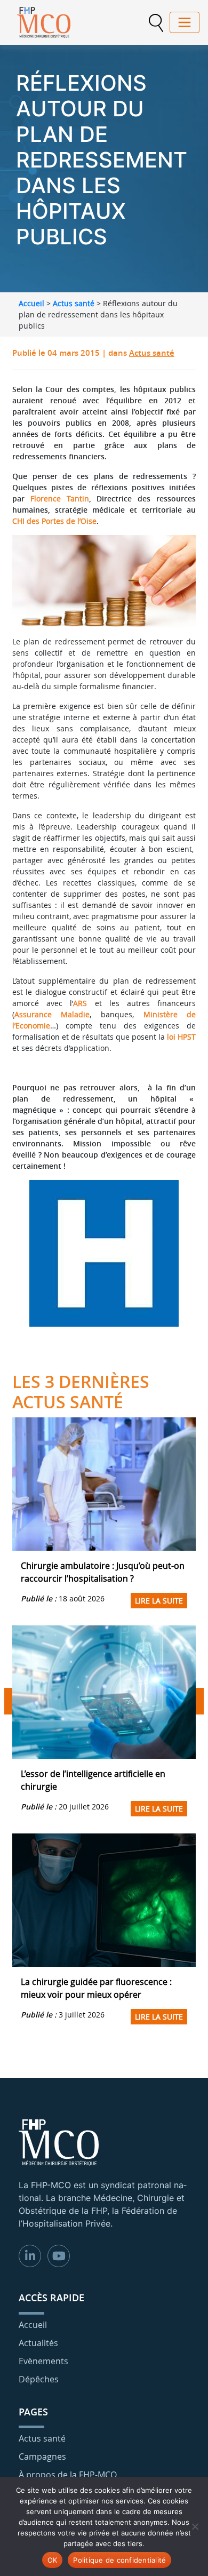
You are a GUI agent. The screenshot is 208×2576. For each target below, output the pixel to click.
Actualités (38, 2343)
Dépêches (39, 2379)
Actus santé (74, 303)
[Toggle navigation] (185, 22)
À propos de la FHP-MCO (68, 2475)
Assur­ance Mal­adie (52, 1014)
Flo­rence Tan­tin (60, 499)
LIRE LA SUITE (159, 1601)
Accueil (31, 303)
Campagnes (42, 2457)
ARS (80, 1003)
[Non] (195, 2526)
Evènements (43, 2361)
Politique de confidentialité (119, 2560)
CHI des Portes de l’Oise (54, 521)
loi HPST (181, 1037)
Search (156, 23)
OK (53, 2560)
